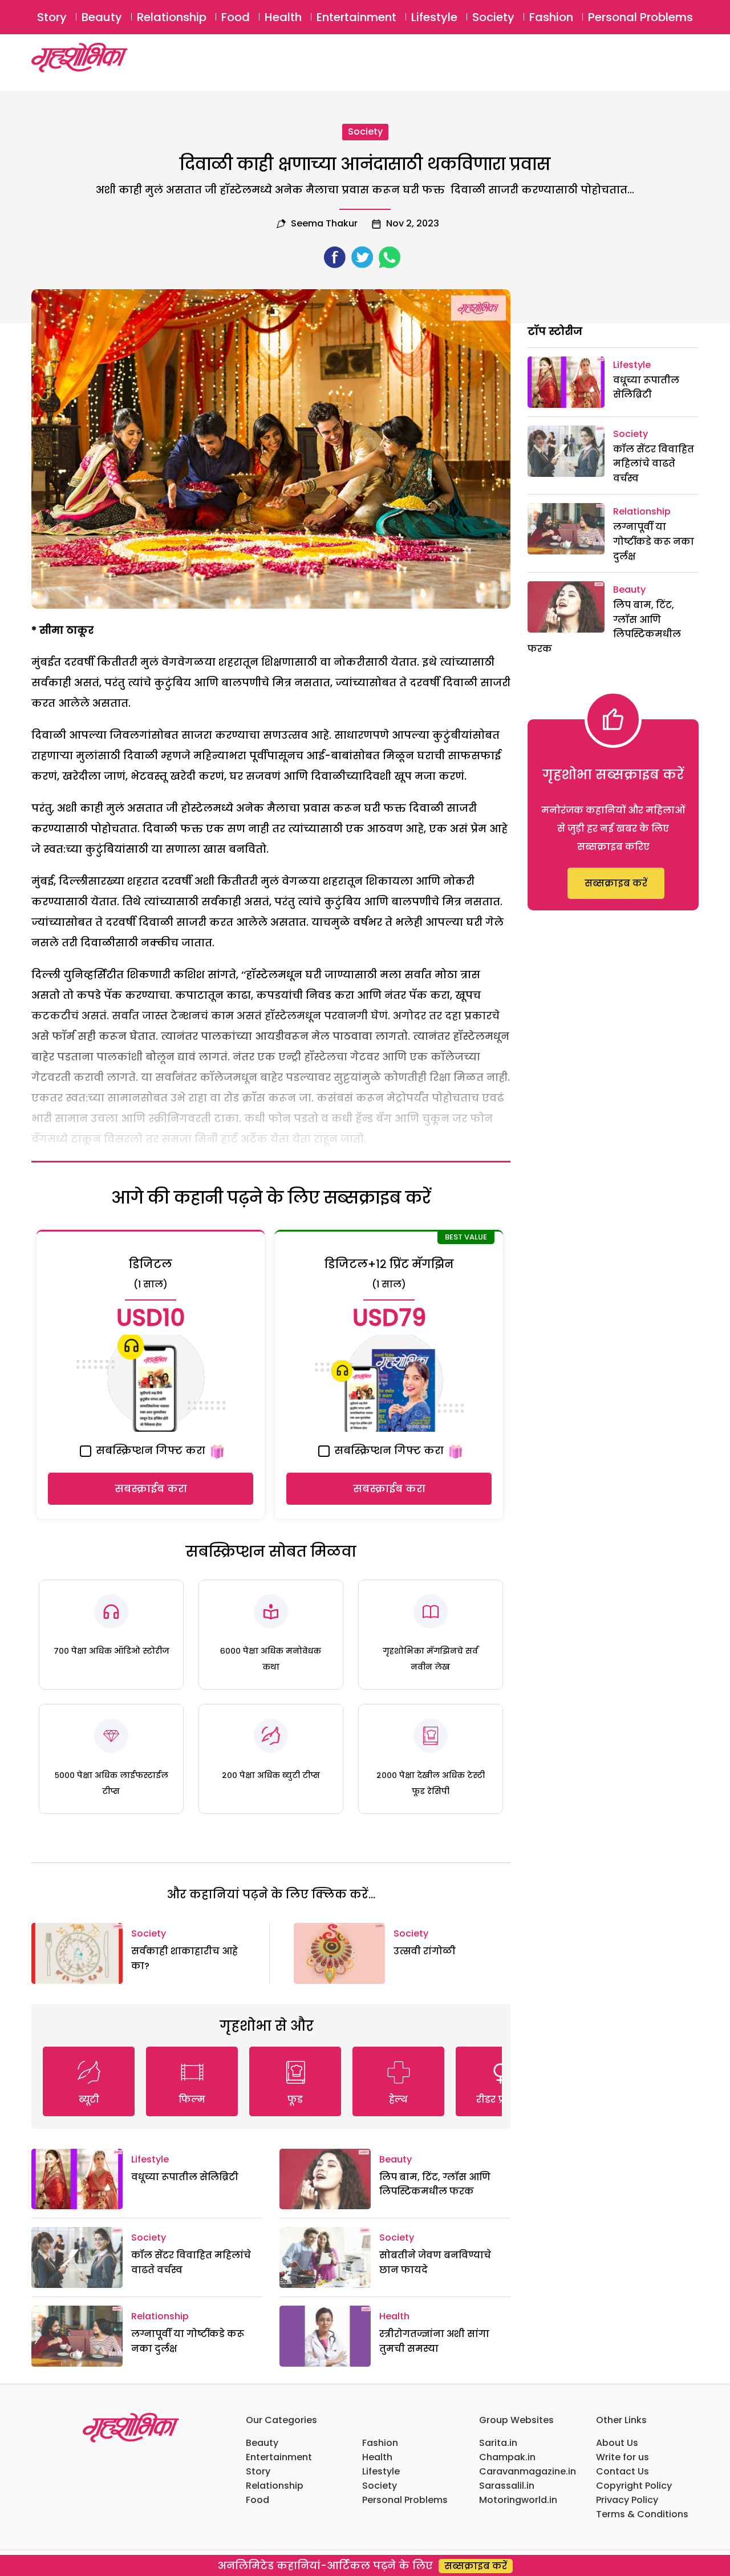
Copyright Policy (634, 2486)
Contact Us (622, 2471)
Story (52, 17)
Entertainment (356, 17)
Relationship (172, 17)
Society (493, 17)
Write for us (622, 2457)
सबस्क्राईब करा (151, 1489)
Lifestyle (434, 17)
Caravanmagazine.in (528, 2471)
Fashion (551, 17)
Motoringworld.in (518, 2500)
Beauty (102, 17)
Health (283, 17)
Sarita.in (498, 2443)
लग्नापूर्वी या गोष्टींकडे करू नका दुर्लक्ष (654, 541)
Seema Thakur (324, 223)
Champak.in (507, 2457)
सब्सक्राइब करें (616, 883)
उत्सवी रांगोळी (425, 1951)
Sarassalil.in (507, 2486)
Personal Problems (640, 17)
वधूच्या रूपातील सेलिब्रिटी (185, 2177)
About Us (617, 2443)
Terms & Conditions (642, 2514)
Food (236, 17)
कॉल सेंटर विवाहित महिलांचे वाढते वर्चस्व (654, 464)
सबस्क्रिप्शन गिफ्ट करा (149, 1450)
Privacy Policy (627, 2500)
